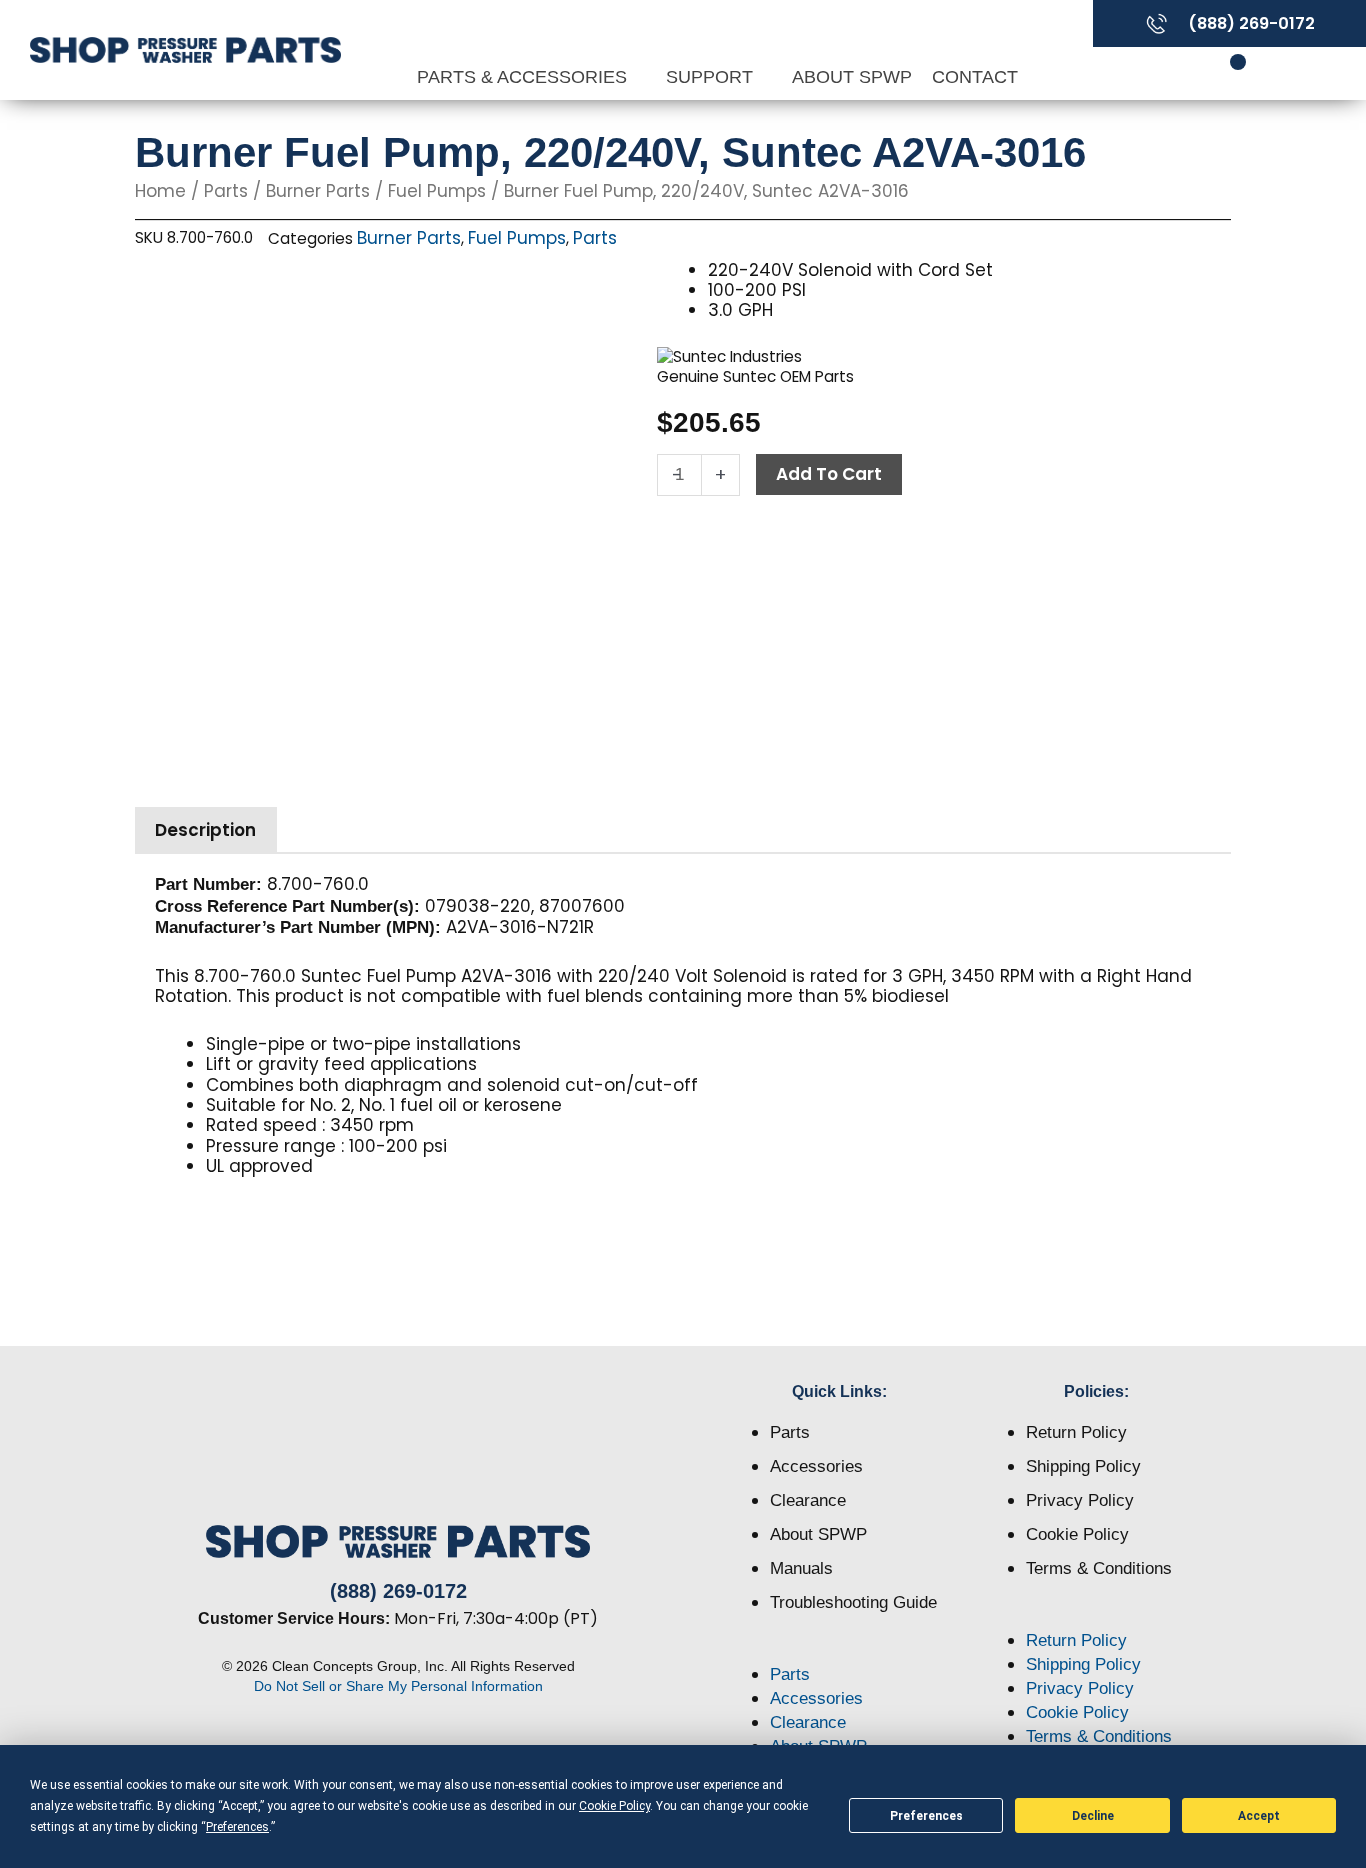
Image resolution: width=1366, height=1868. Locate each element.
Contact (975, 77)
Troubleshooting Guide (853, 1602)
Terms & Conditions (1099, 1568)
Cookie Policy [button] (614, 1806)
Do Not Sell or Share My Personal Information (398, 1686)
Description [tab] (205, 830)
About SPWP (852, 77)
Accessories (816, 1466)
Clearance (808, 1500)
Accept (1259, 1816)
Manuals (801, 1568)
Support (712, 77)
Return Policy (1076, 1432)
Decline (1093, 1816)
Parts (226, 191)
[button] (840, 1651)
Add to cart (829, 474)
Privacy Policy (1080, 1500)
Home (160, 191)
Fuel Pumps (437, 191)
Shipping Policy (1083, 1466)
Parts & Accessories (524, 77)
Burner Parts (318, 191)
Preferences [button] (237, 1827)
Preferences (926, 1816)
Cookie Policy (1077, 1534)
